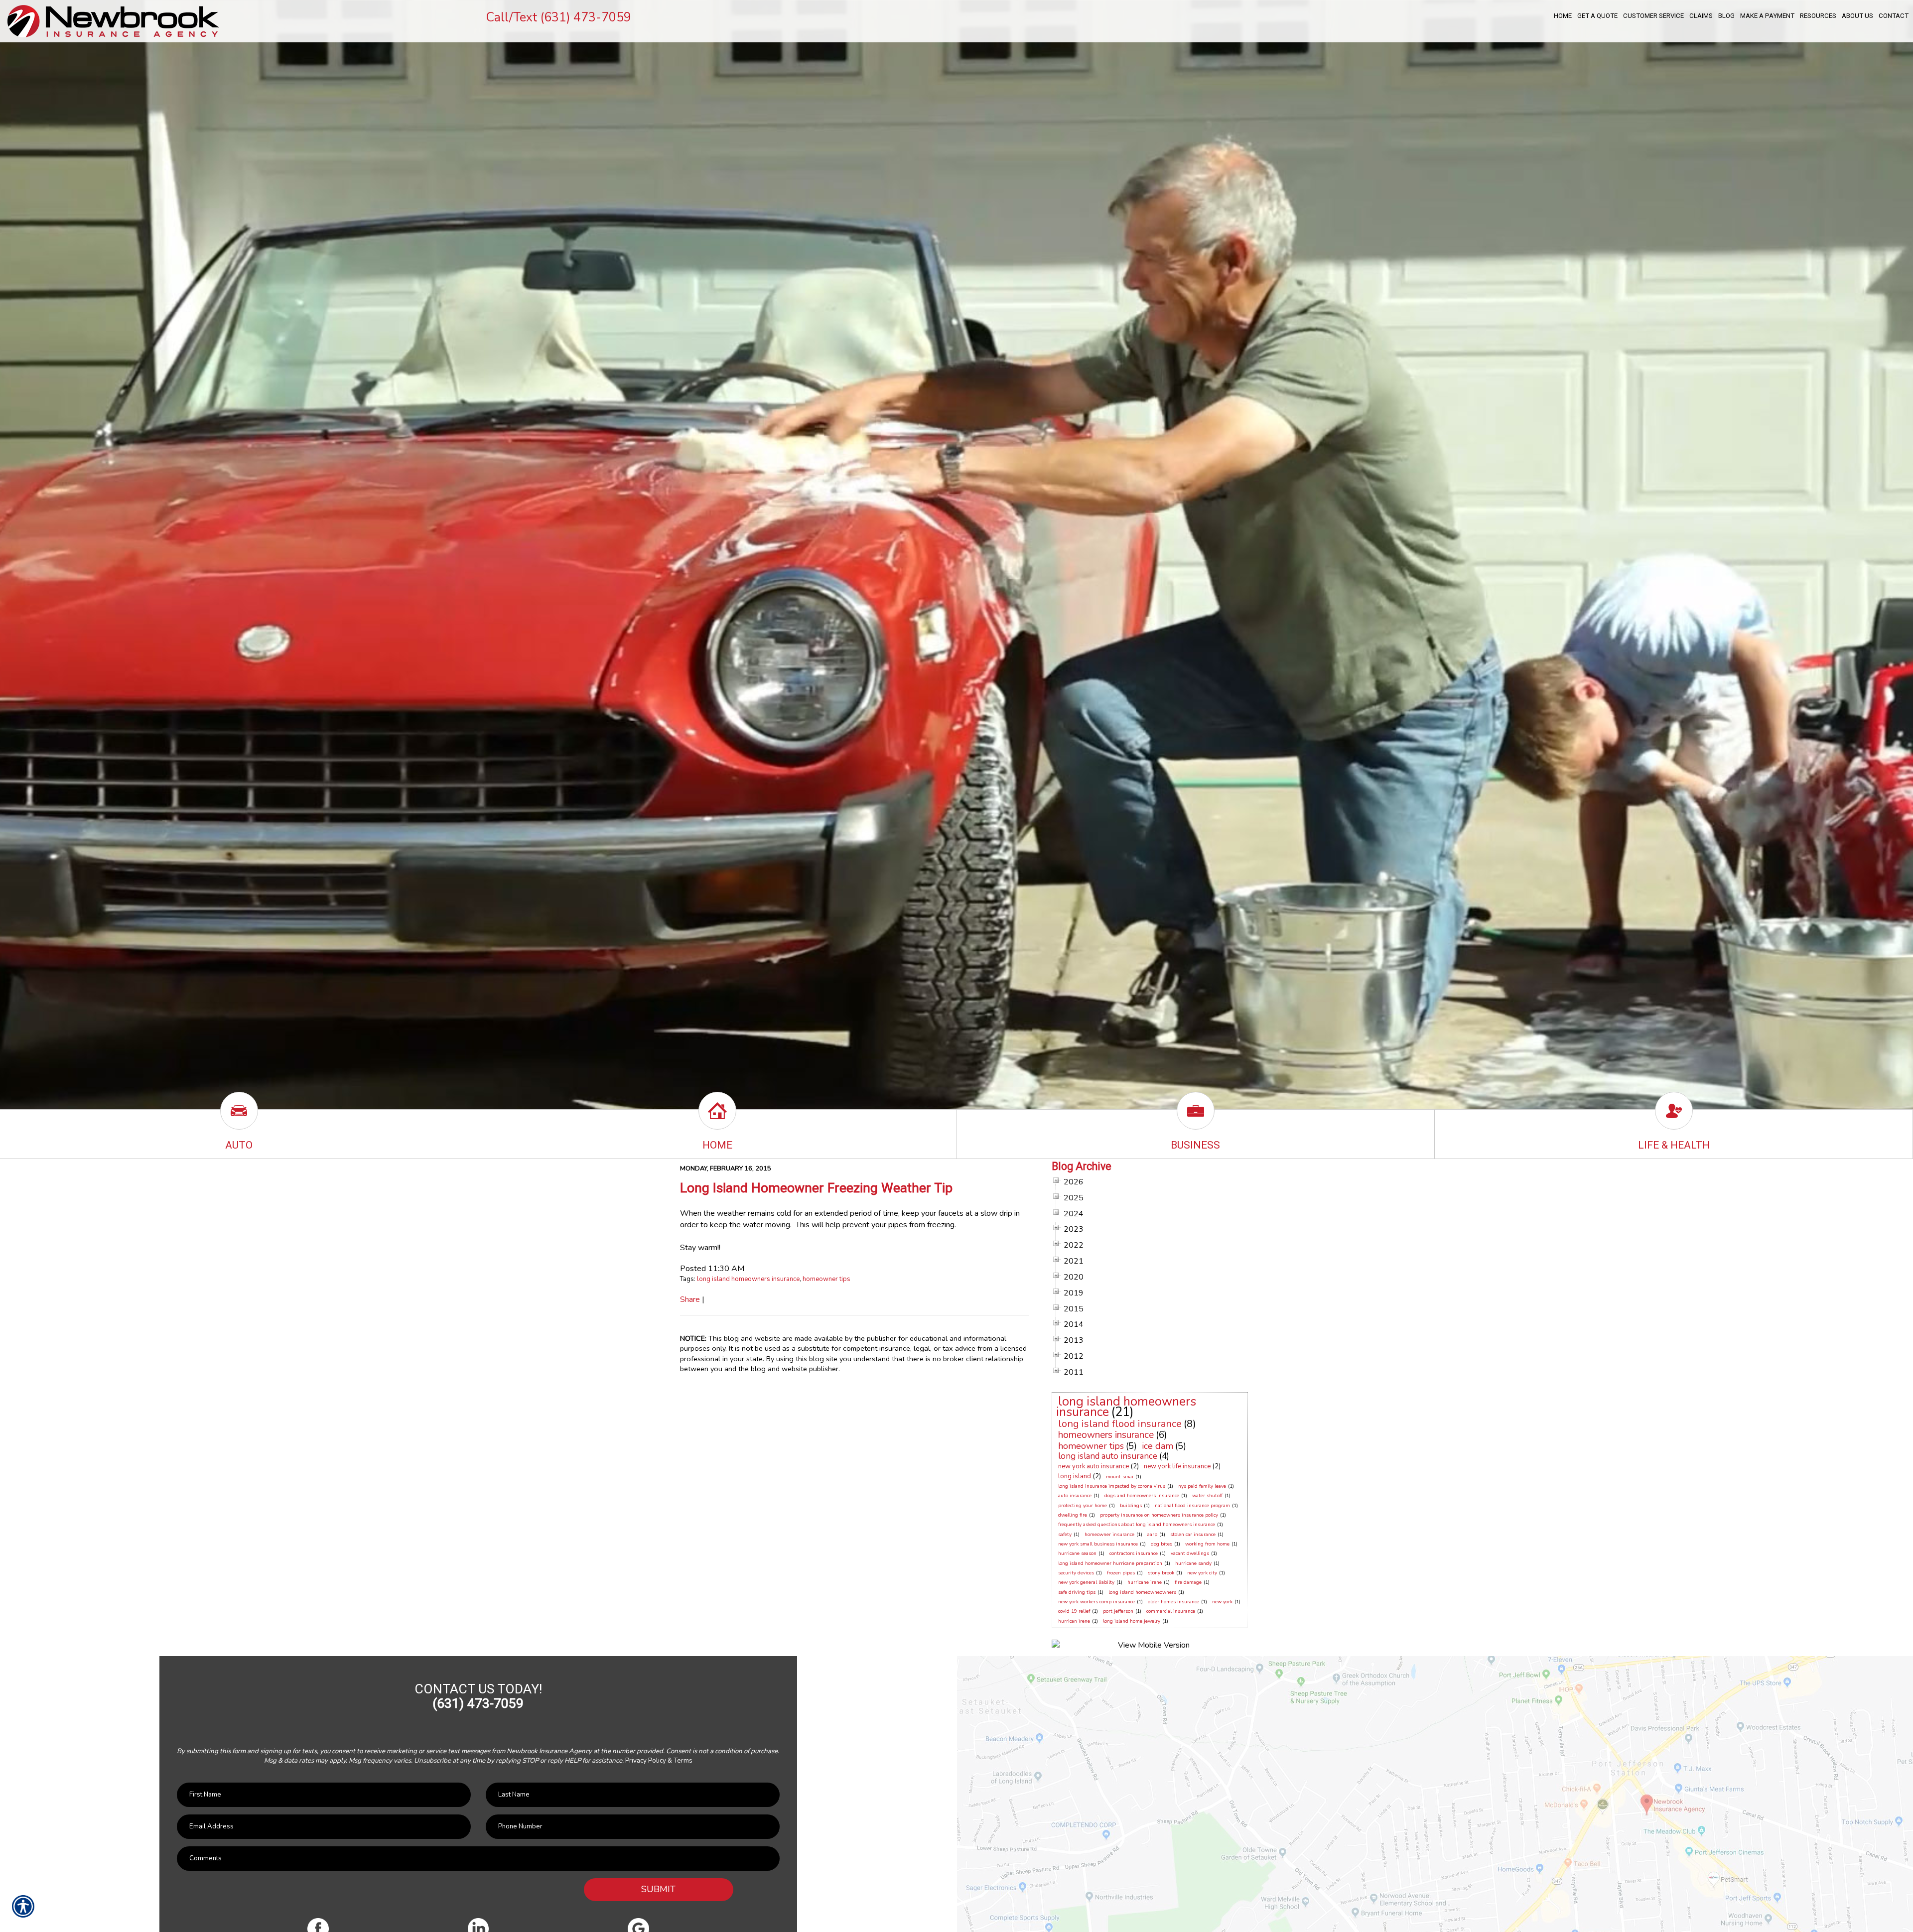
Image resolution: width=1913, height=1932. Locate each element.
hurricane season (1077, 1553)
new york (1222, 1602)
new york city (1202, 1573)
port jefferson (1118, 1611)
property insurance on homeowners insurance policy (1159, 1515)
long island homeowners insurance (748, 1279)
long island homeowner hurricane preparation (1110, 1563)
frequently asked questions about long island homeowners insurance (1137, 1525)
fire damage (1188, 1582)
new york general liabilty (1086, 1582)
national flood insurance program (1192, 1506)
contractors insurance (1134, 1553)
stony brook (1161, 1573)
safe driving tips (1077, 1592)
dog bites (1161, 1544)
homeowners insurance (1106, 1435)
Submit (658, 1889)
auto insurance (1075, 1496)
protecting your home (1083, 1506)
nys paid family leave (1202, 1486)
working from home (1207, 1544)
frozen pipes (1121, 1573)
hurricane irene (1145, 1582)
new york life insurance (1177, 1466)
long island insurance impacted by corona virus (1112, 1486)
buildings (1131, 1506)
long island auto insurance (1108, 1456)
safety (1065, 1535)
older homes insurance (1173, 1602)
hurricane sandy (1193, 1563)
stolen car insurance (1193, 1535)
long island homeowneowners (1142, 1592)
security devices (1076, 1573)
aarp (1152, 1535)
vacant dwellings (1190, 1553)
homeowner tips (826, 1279)
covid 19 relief (1074, 1611)
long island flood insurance (1120, 1424)
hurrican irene (1074, 1621)
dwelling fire (1073, 1515)
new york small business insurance (1098, 1544)
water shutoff (1207, 1496)
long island (1075, 1476)
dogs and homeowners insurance (1142, 1496)
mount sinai (1120, 1477)
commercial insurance (1171, 1611)
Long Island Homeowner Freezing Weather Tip (816, 1188)
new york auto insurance (1093, 1466)
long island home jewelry (1132, 1621)
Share (690, 1299)
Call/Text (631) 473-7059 (558, 17)
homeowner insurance (1109, 1535)
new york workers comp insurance (1096, 1602)
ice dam (1158, 1446)
